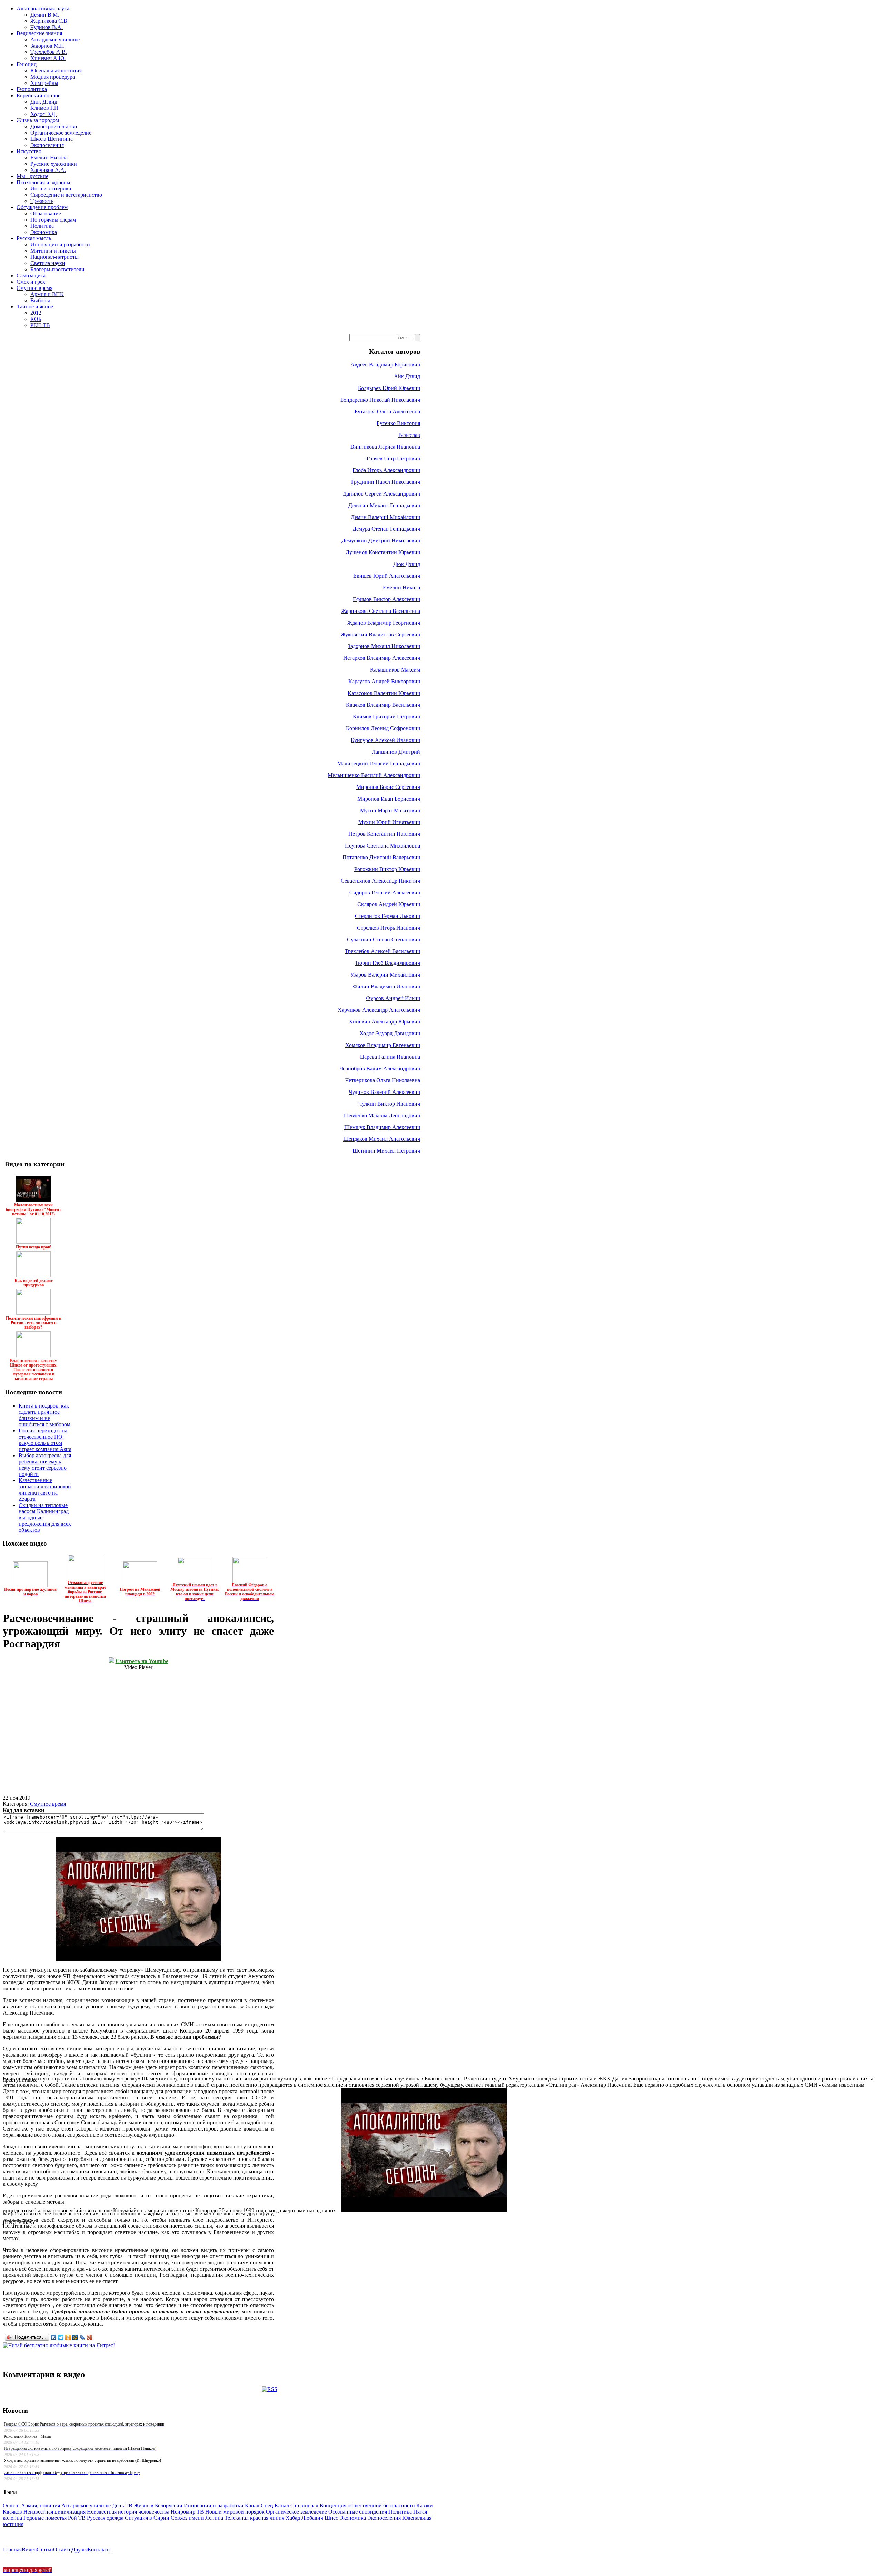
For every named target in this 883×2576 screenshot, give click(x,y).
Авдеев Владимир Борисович (385, 365)
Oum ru (11, 2505)
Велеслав (409, 435)
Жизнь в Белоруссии (158, 2505)
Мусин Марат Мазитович (390, 810)
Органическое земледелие (296, 2512)
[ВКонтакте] (54, 2338)
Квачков (12, 2512)
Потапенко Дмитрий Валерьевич (381, 857)
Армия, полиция (41, 2505)
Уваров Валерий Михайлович (385, 975)
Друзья (80, 2550)
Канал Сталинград (296, 2505)
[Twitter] (61, 2338)
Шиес (331, 2518)
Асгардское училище (86, 2505)
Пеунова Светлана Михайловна (383, 846)
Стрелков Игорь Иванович (389, 928)
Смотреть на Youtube (142, 1661)
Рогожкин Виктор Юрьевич (387, 869)
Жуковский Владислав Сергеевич (380, 634)
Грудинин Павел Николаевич (386, 482)
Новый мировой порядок (235, 2512)
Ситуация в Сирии (147, 2518)
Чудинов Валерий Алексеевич (384, 1092)
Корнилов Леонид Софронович (383, 728)
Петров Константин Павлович (384, 834)
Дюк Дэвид (407, 564)
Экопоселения (384, 2518)
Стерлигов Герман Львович (388, 916)
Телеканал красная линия (254, 2518)
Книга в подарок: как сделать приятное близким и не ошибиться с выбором (44, 1415)
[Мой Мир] (75, 2338)
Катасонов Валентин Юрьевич (384, 693)
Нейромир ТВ (187, 2512)
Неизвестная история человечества (128, 2512)
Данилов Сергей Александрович (381, 494)
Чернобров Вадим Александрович (380, 1069)
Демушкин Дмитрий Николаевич (381, 541)
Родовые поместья (45, 2518)
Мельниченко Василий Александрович (374, 775)
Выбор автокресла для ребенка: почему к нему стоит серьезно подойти (45, 1465)
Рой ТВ (77, 2518)
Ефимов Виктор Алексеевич (386, 599)
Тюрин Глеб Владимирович (388, 963)
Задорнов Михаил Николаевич (384, 646)
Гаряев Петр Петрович (393, 458)
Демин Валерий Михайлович (385, 517)
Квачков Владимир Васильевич (383, 705)
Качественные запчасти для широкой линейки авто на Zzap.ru (45, 1490)
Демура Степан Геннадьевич (386, 529)
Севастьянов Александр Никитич (380, 881)
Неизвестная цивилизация (54, 2512)
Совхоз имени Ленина (197, 2518)
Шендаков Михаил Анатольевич (382, 1139)
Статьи (45, 2550)
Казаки (425, 2505)
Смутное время (48, 1804)
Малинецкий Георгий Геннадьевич (379, 763)
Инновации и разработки (214, 2505)
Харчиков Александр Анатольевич (379, 1010)
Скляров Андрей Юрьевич (389, 904)
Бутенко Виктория (398, 423)
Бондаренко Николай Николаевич (380, 400)
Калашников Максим (395, 670)
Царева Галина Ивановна (390, 1057)
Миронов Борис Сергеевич (388, 787)
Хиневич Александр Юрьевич (384, 1022)
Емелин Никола (401, 587)
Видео (29, 2550)
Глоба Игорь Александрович (386, 470)
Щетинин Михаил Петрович (386, 1151)
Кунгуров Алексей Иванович (385, 740)
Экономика (353, 2518)
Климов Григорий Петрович (386, 717)
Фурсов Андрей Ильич (393, 998)
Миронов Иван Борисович (389, 799)
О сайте (62, 2550)
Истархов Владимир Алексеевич (382, 658)
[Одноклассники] (68, 2338)
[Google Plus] (90, 2338)
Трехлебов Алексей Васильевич (383, 951)
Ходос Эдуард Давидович (390, 1033)
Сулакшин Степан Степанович (384, 939)
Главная (12, 2550)
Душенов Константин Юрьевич (383, 552)
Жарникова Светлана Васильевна (381, 611)
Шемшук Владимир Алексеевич (382, 1127)
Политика (400, 2512)
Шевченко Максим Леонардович (382, 1115)
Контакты (99, 2550)
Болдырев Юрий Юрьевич (389, 388)
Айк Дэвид (407, 376)
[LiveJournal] (83, 2338)
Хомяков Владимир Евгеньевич (383, 1045)
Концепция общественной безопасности (367, 2505)
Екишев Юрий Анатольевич (387, 576)
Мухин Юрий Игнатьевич (389, 822)
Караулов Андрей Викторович (384, 681)
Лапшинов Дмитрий (396, 752)
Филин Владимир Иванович (386, 986)
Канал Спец (259, 2505)
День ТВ (122, 2505)
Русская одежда (105, 2518)
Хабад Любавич (304, 2518)
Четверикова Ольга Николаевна (383, 1080)
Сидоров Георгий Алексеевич (385, 893)
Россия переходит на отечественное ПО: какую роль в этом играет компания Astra (45, 1440)
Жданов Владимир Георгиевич (384, 623)
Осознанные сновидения (358, 2512)
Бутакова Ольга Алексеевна (387, 412)
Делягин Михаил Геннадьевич (384, 505)
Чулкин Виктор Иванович (389, 1104)
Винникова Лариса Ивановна (385, 447)
